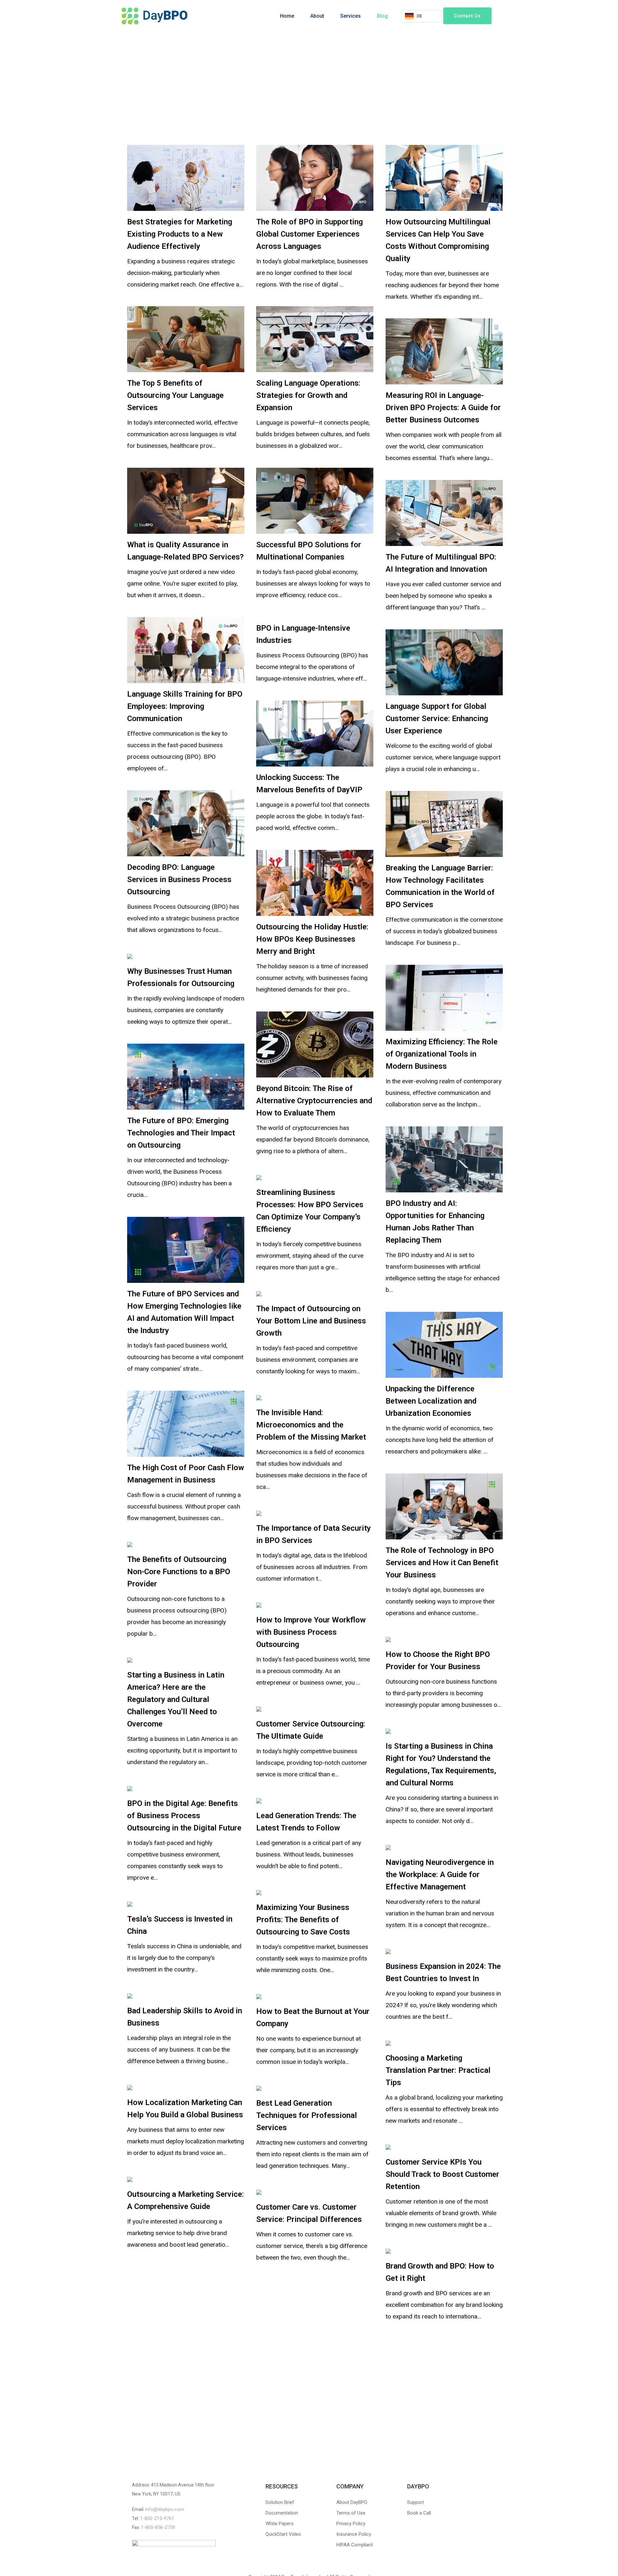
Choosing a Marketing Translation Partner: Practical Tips (438, 2070)
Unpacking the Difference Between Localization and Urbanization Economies (431, 1401)
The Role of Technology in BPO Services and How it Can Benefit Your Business (442, 1563)
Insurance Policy (354, 2534)
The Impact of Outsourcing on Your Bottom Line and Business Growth (311, 1321)
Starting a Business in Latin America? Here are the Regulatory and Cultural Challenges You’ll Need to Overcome (176, 1699)
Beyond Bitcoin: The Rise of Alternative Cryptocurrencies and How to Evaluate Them (314, 1101)
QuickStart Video (283, 2534)
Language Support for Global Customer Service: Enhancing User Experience (437, 719)
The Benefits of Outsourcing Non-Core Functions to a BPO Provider (179, 1572)
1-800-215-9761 (157, 2518)
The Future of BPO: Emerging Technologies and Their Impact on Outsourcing (181, 1133)
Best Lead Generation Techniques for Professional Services (307, 2115)
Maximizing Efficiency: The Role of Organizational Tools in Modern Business (442, 1054)
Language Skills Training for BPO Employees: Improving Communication (185, 706)
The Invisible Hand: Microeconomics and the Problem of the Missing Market (311, 1425)
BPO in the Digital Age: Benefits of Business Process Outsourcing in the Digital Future (184, 1816)
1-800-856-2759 (158, 2527)
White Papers (280, 2524)
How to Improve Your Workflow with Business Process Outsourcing (311, 1632)
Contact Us (467, 16)
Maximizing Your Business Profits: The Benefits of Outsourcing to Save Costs (303, 1920)
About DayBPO (352, 2502)
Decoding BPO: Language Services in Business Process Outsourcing (179, 879)
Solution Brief (280, 2502)
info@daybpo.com (165, 2509)
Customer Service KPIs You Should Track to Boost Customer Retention (442, 2174)
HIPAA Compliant (355, 2545)
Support (416, 2502)
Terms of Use (351, 2513)
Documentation (282, 2513)
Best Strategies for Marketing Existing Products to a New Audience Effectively (180, 234)
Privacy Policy (351, 2524)
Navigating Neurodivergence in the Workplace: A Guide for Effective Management (440, 1875)
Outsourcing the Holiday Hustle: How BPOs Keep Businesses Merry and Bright (312, 939)
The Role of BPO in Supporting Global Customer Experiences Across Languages (309, 234)
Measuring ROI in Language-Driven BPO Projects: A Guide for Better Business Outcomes (443, 408)
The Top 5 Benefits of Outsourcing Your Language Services (175, 395)
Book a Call (419, 2513)
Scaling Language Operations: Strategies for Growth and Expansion (308, 395)
